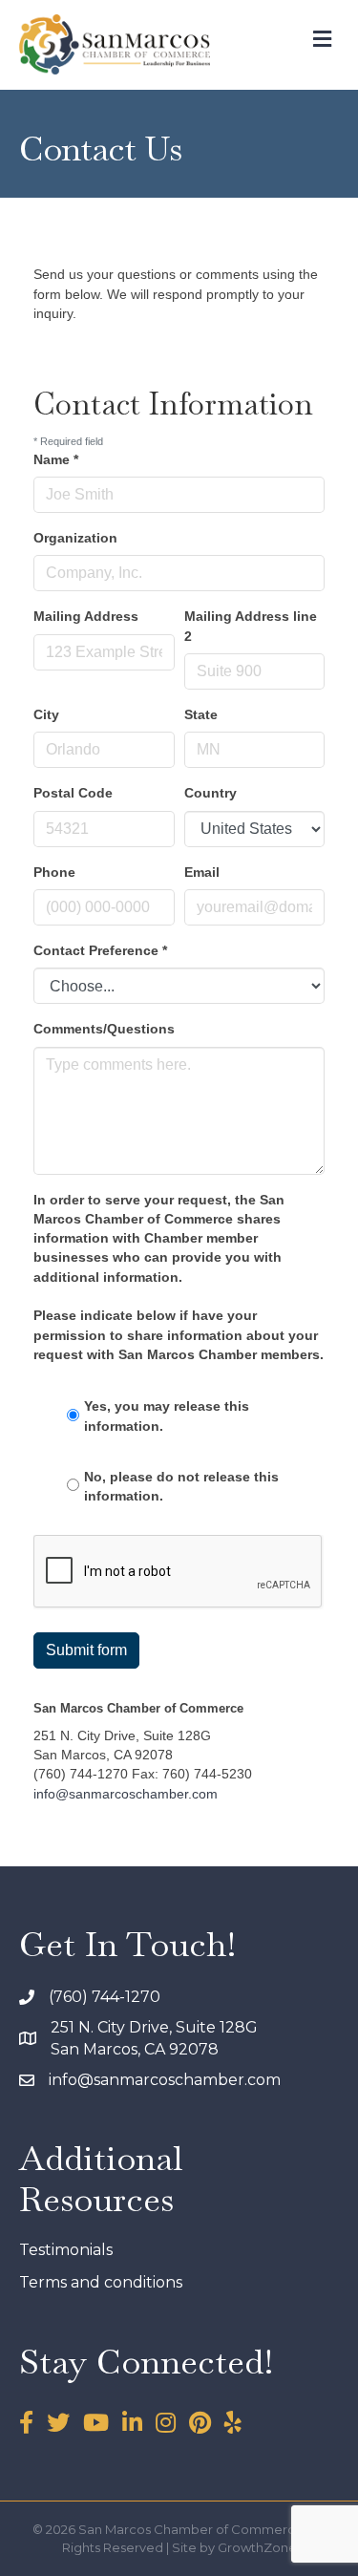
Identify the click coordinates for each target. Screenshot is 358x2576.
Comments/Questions (104, 1029)
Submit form (86, 1650)
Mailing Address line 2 (251, 626)
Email (202, 872)
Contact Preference (100, 950)
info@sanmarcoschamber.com (126, 1794)
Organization (75, 538)
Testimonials (66, 2250)
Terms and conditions (101, 2282)
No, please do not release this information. (181, 1486)
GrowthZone (257, 2547)
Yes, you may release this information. (167, 1416)
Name (56, 459)
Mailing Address (86, 616)
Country (211, 793)
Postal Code (73, 793)
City (46, 714)
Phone (54, 872)
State (201, 714)
